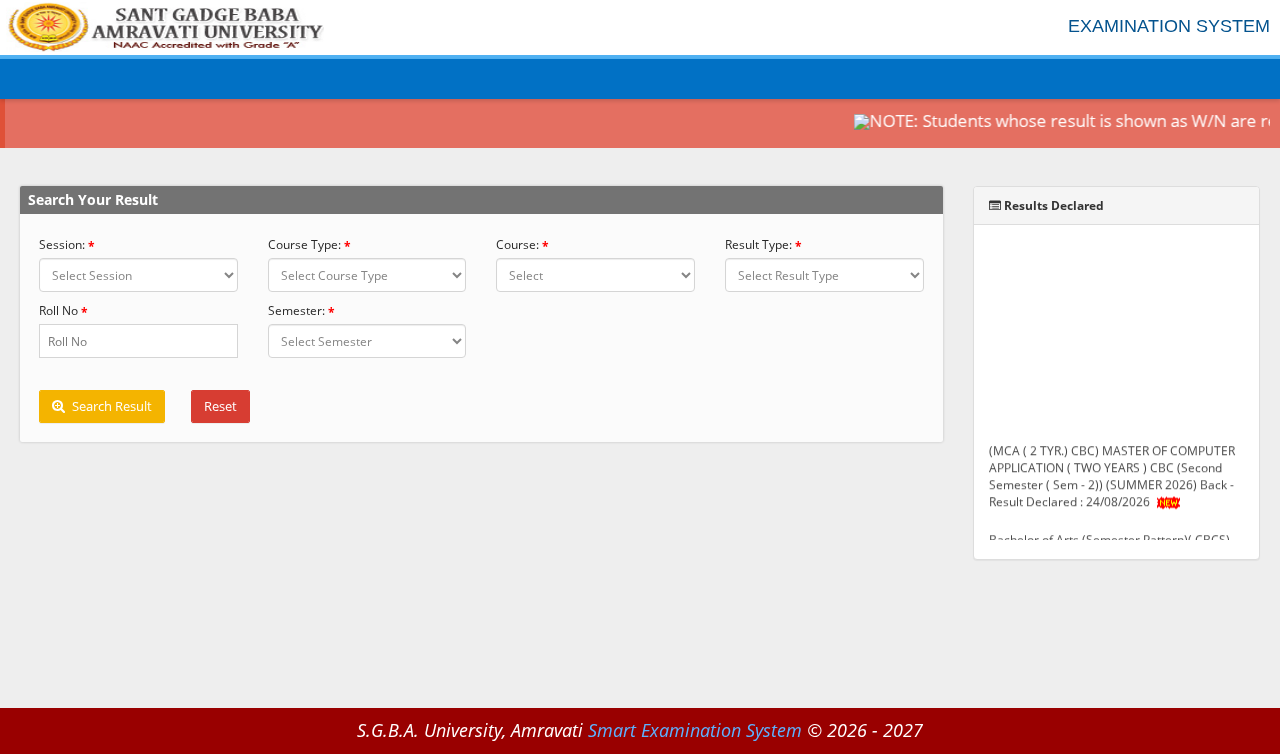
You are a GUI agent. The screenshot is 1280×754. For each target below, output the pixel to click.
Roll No (58, 310)
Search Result (110, 406)
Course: (517, 244)
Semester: (296, 310)
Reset (220, 406)
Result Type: (758, 244)
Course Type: (304, 244)
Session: (62, 244)
